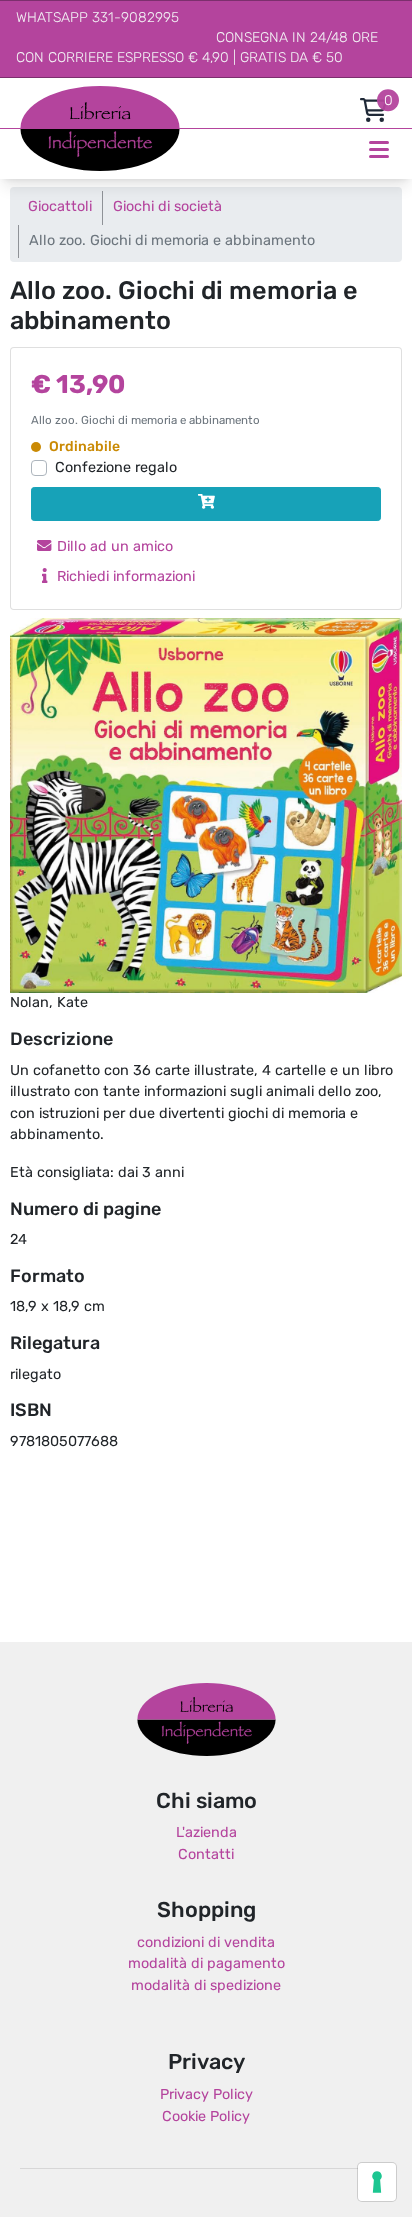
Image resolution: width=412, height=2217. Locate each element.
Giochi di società (167, 207)
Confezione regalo (116, 468)
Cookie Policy (206, 2117)
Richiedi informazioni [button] (124, 577)
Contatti (206, 1855)
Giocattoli (60, 207)
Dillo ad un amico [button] (113, 547)
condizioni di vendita (206, 1943)
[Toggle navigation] (379, 150)
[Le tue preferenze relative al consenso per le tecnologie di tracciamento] (377, 2182)
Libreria (44, 96)
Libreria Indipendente (206, 1720)
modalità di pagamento (206, 1964)
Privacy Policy (206, 2095)
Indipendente (65, 139)
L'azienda (206, 1833)
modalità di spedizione (206, 1986)
